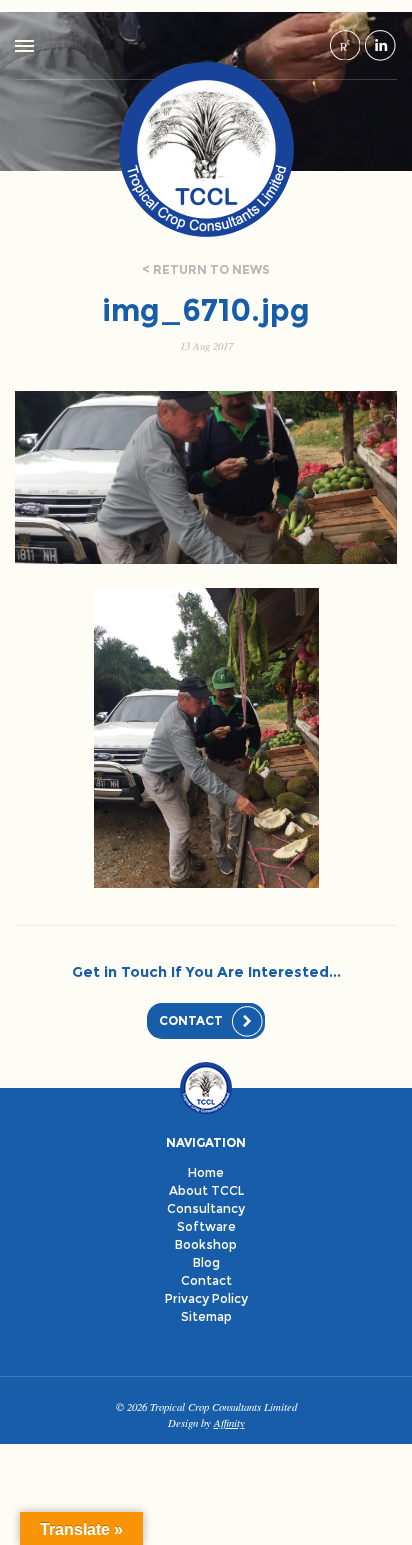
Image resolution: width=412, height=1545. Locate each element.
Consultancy (206, 1208)
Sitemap (206, 1316)
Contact (191, 1020)
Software (206, 1226)
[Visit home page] (206, 148)
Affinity (229, 1422)
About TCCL (206, 1190)
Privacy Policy (206, 1298)
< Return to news (206, 269)
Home (206, 1172)
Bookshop (206, 1244)
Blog (206, 1262)
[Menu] (24, 46)
